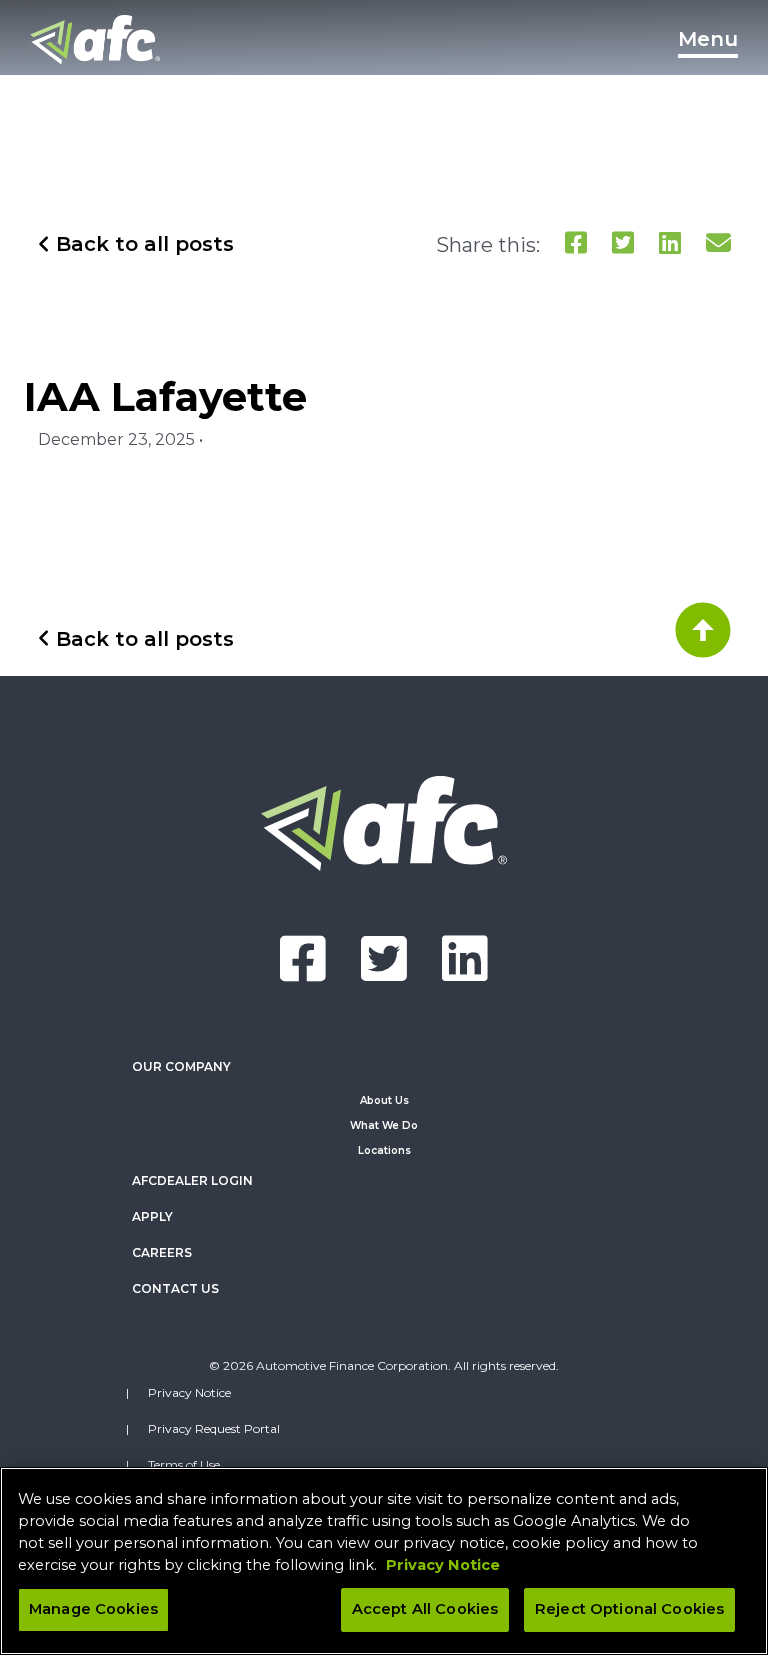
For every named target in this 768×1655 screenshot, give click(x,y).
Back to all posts (142, 244)
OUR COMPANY (181, 1066)
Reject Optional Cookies (629, 1609)
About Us (384, 1100)
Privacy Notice (189, 1392)
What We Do (384, 1125)
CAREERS (162, 1252)
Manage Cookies (93, 1609)
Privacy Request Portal (214, 1428)
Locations (384, 1150)
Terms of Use (184, 1464)
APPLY (152, 1216)
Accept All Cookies (425, 1609)
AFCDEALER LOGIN (192, 1180)
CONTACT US (175, 1288)
